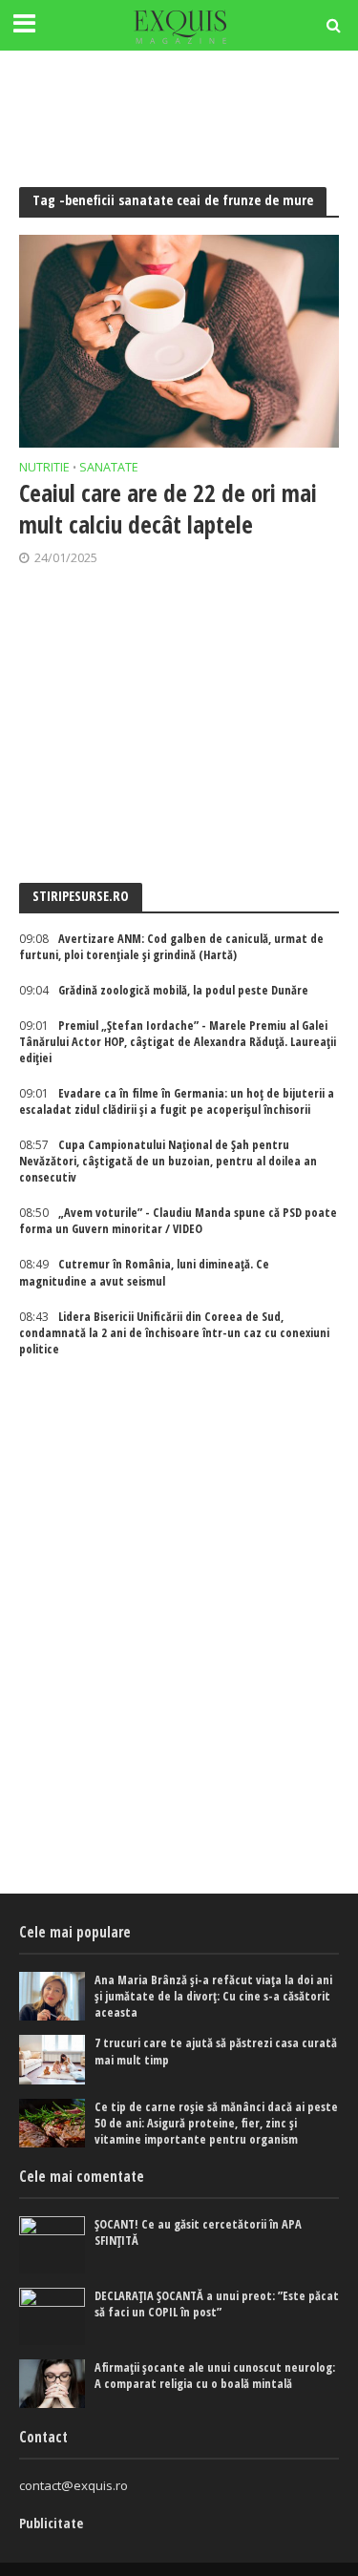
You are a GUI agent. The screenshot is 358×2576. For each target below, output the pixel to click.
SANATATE (109, 469)
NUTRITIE (44, 469)
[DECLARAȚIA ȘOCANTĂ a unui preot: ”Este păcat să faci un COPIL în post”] (52, 2316)
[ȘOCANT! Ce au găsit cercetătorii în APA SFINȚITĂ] (52, 2245)
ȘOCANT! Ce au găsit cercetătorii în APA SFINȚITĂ (198, 2232)
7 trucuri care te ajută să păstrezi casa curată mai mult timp (216, 2051)
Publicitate (51, 2523)
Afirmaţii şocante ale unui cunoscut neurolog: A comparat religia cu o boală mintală (215, 2376)
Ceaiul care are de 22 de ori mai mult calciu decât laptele (168, 508)
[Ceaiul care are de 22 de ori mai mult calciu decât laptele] (179, 341)
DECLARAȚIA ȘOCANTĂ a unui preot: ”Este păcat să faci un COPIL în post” (217, 2304)
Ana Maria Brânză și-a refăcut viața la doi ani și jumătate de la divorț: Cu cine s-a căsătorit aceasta (213, 1996)
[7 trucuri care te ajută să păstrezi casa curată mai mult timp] (52, 2059)
